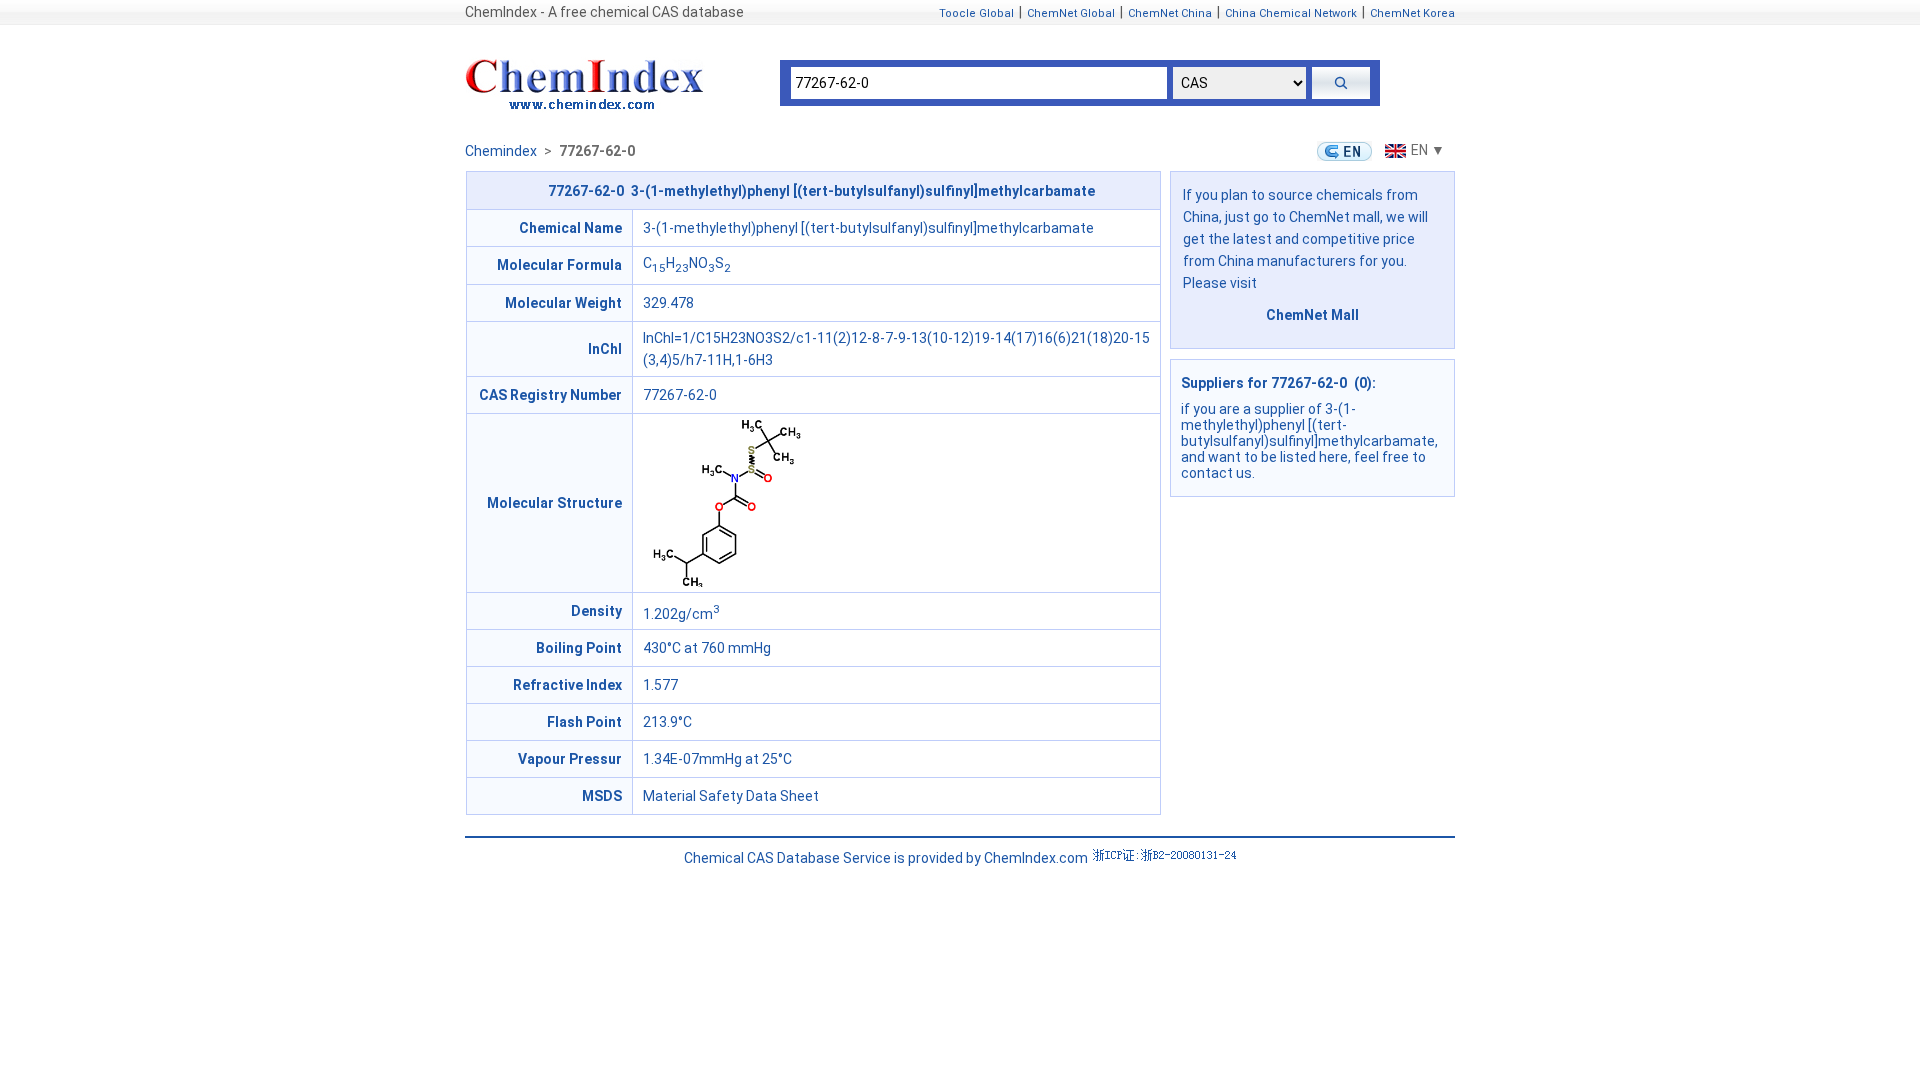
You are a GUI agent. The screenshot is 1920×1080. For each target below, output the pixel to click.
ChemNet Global (1071, 13)
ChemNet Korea (1412, 13)
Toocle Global (976, 13)
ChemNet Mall (1312, 315)
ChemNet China (1170, 13)
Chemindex (501, 151)
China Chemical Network (1291, 13)
